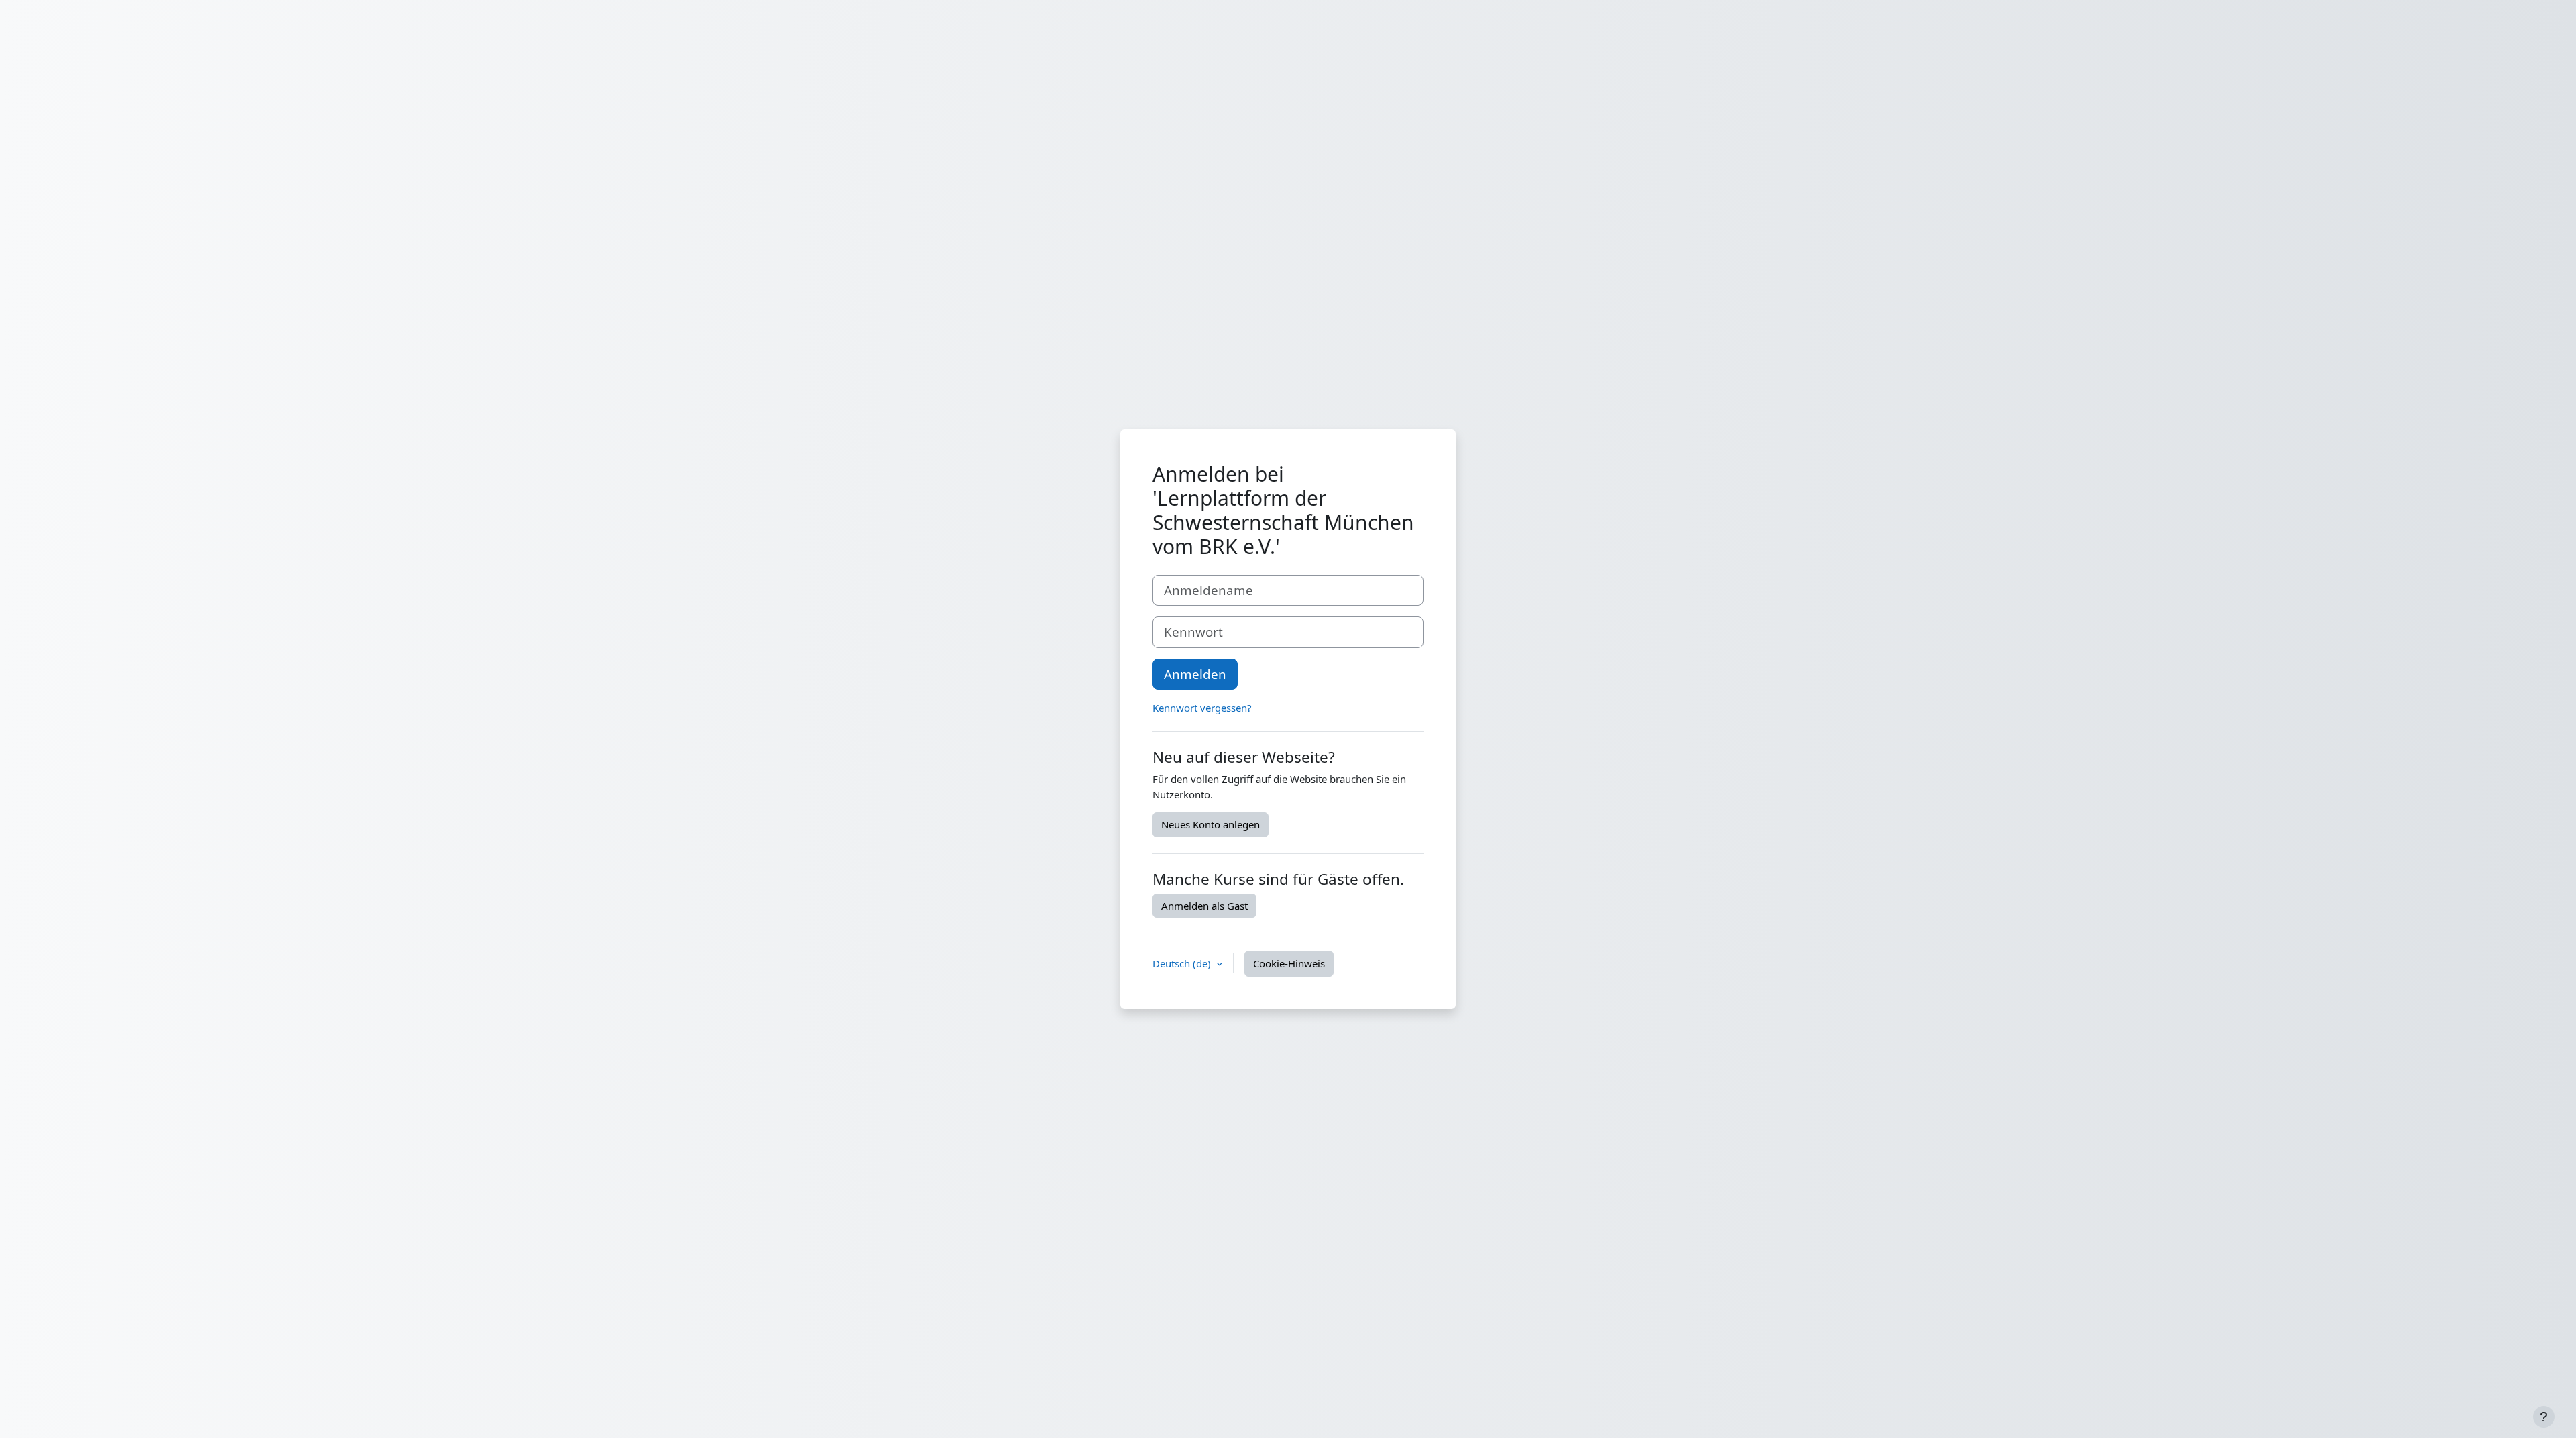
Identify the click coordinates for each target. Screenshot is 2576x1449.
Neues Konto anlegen (1211, 824)
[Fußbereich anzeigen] (2544, 1417)
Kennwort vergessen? (1202, 708)
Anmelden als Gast (1204, 906)
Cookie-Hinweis (1289, 963)
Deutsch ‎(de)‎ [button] (1183, 963)
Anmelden (1195, 674)
